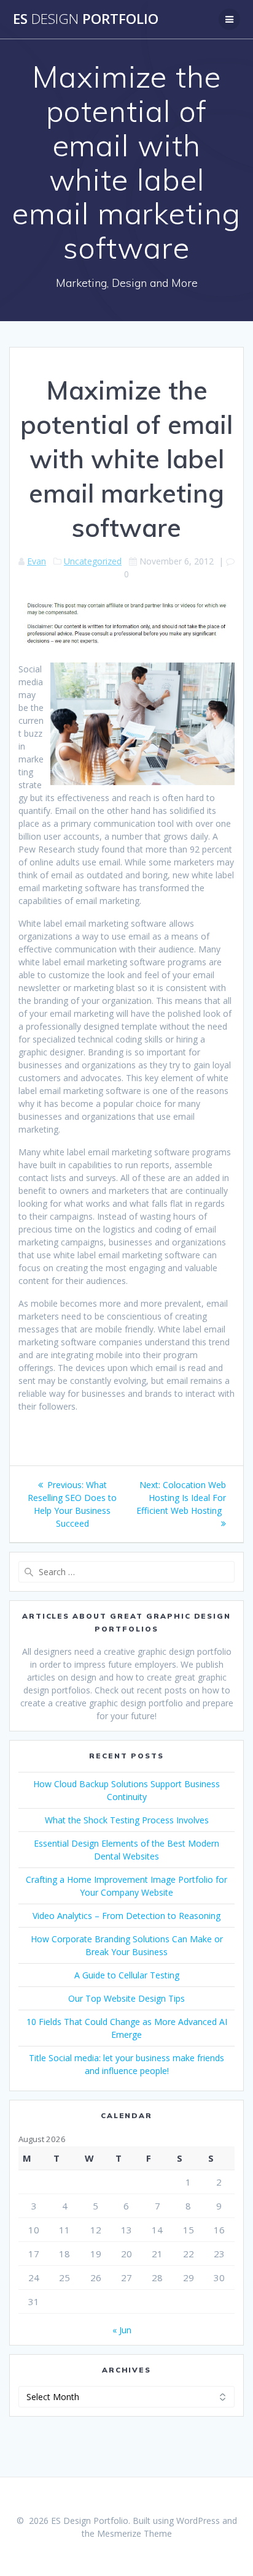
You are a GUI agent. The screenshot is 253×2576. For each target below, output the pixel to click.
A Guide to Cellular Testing (127, 1975)
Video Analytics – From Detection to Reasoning (126, 1916)
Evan (37, 561)
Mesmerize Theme (134, 2533)
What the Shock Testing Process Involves (127, 1820)
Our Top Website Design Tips (126, 1998)
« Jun (122, 2330)
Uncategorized (93, 561)
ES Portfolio (86, 19)
